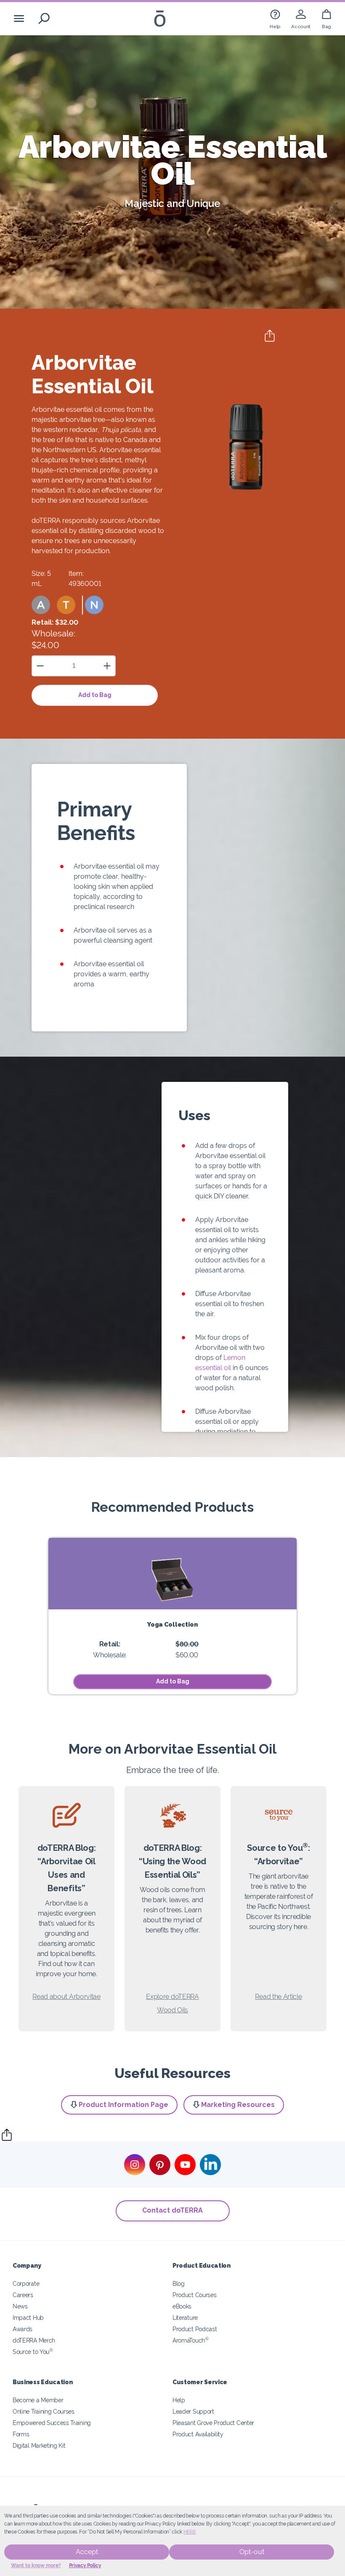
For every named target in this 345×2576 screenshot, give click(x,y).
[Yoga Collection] (172, 1574)
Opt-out (252, 2552)
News (20, 2306)
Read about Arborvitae (66, 1997)
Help (179, 2400)
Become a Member (38, 2400)
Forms (21, 2434)
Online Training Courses (44, 2411)
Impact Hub (28, 2318)
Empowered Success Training (52, 2423)
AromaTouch (191, 2340)
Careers (23, 2295)
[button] (41, 605)
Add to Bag (95, 695)
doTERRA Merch (34, 2340)
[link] (275, 18)
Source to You (33, 2352)
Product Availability (198, 2434)
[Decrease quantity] (40, 666)
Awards (23, 2329)
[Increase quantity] (107, 666)
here (190, 2532)
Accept (87, 2552)
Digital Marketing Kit (39, 2445)
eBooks (182, 2306)
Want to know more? (36, 2565)
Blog (179, 2283)
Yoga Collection (172, 1624)
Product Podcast (195, 2329)
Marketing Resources (238, 2105)
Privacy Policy (85, 2565)
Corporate (26, 2283)
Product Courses (194, 2295)
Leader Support (193, 2411)
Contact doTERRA (172, 2210)
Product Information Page (123, 2105)
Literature (185, 2318)
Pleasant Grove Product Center (213, 2423)
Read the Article (278, 1997)
